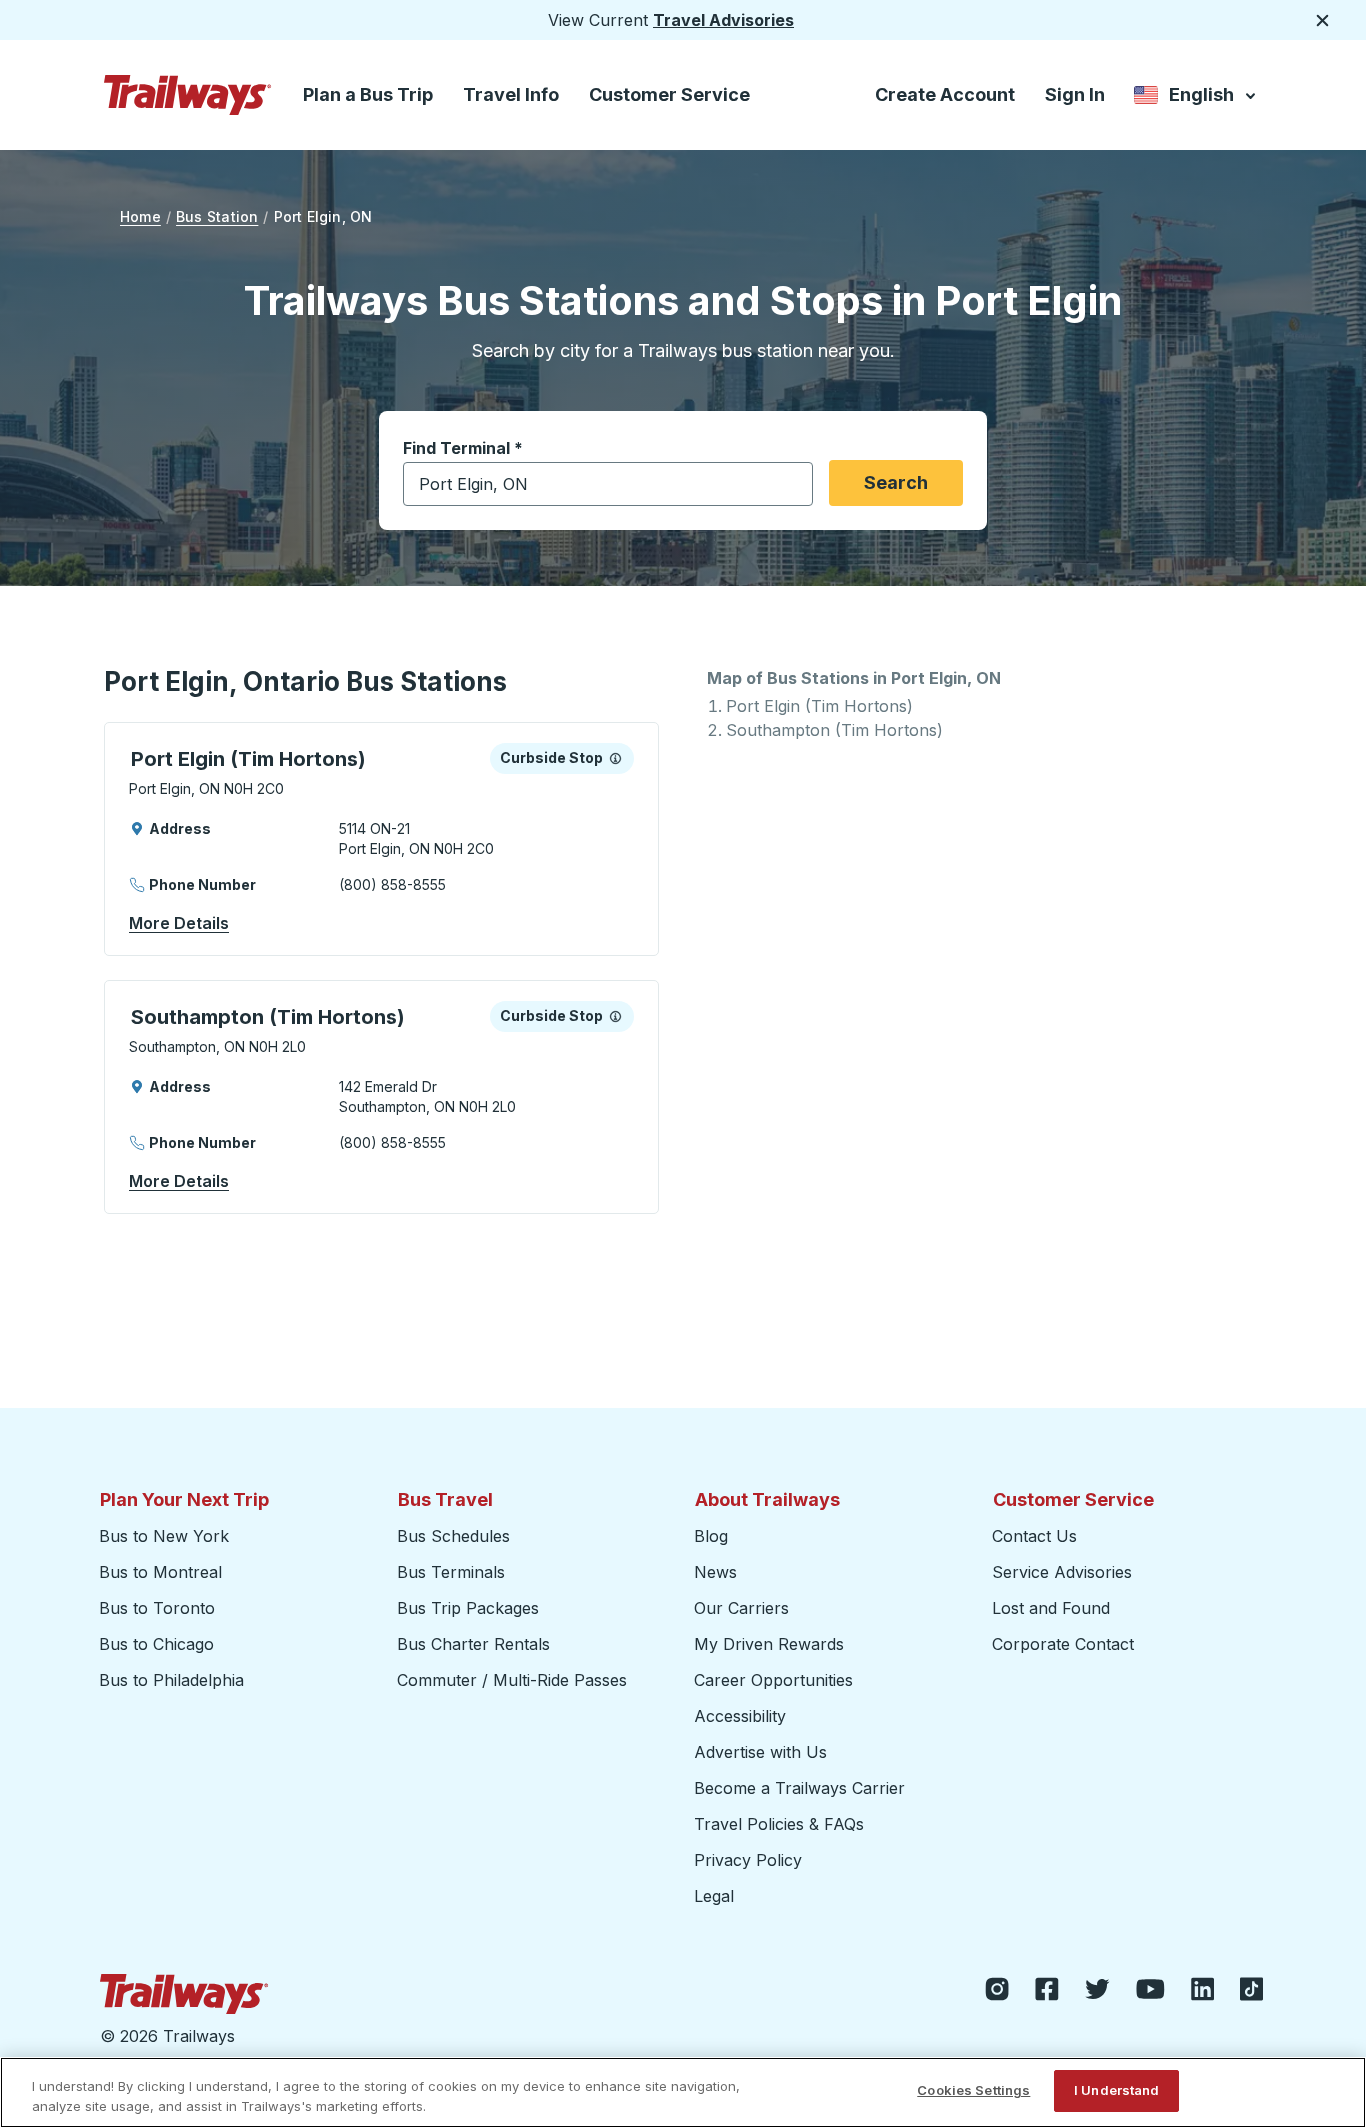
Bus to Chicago (156, 1644)
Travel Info (511, 94)
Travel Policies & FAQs (779, 1824)
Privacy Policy (748, 1860)
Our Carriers (741, 1608)
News (715, 1572)
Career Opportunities (773, 1680)
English (1196, 98)
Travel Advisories (723, 20)
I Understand (1117, 2090)
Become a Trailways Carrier (802, 1788)
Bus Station (217, 216)
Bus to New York (164, 1536)
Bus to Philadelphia (171, 1680)
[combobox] (608, 484)
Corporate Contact (1063, 1644)
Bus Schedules (453, 1536)
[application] (381, 839)
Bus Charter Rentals (473, 1644)
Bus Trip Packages (468, 1608)
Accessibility (740, 1716)
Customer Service (669, 94)
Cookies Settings (973, 2090)
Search (896, 482)
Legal (714, 1896)
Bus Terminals (451, 1572)
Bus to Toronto (157, 1608)
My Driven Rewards (769, 1644)
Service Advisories (1062, 1572)
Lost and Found (1051, 1608)
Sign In (1075, 94)
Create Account (945, 94)
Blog (711, 1536)
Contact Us (1034, 1536)
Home (140, 216)
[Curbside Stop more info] (615, 758)
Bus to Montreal (160, 1572)
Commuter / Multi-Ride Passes (512, 1680)
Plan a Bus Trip (368, 94)
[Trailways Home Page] (188, 95)
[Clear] (791, 484)
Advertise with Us (760, 1752)
